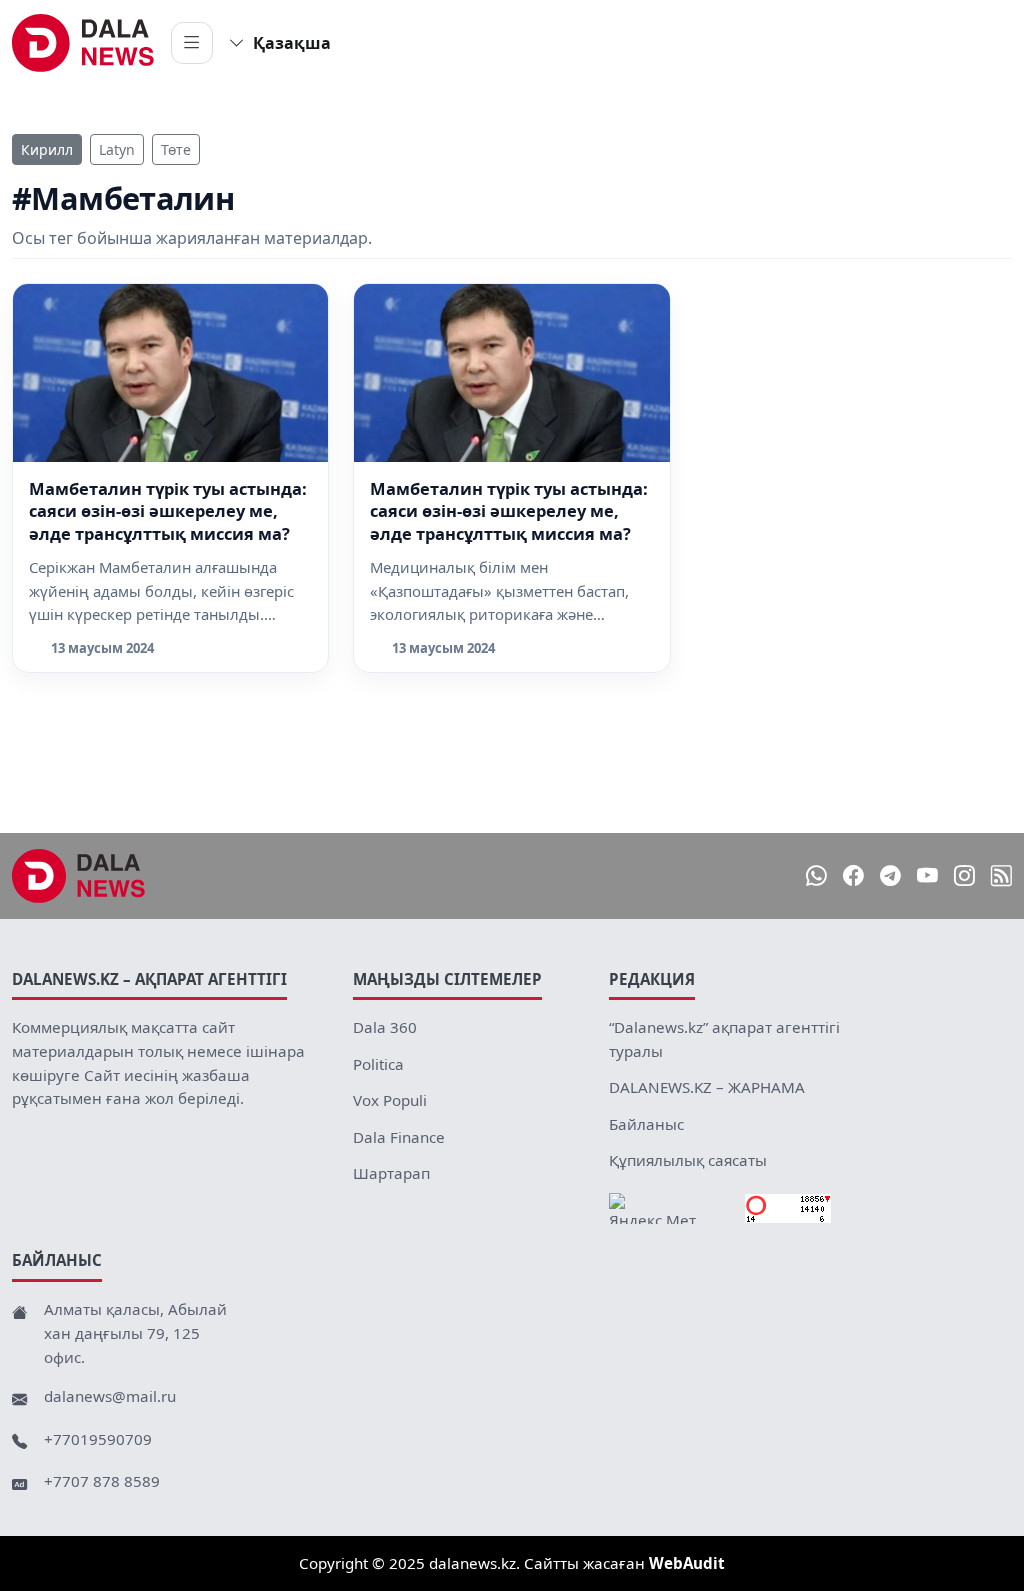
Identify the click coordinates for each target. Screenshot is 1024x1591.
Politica (378, 1064)
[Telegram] (890, 875)
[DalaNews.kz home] (83, 43)
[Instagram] (964, 875)
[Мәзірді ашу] (192, 43)
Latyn (117, 149)
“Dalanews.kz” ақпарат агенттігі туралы (724, 1039)
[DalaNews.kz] (79, 876)
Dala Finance (399, 1137)
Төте (176, 149)
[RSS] (1001, 875)
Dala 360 (385, 1027)
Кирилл (47, 149)
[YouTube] (927, 875)
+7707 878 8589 (102, 1481)
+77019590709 (98, 1439)
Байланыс (646, 1124)
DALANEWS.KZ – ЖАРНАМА (707, 1087)
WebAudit (687, 1563)
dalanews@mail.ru (110, 1396)
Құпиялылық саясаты (688, 1160)
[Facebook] (853, 875)
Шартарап (391, 1173)
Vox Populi (390, 1100)
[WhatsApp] (816, 875)
